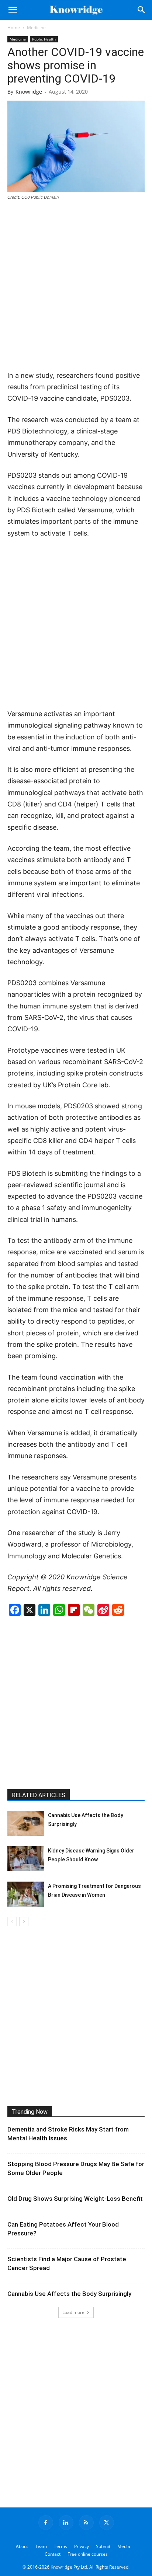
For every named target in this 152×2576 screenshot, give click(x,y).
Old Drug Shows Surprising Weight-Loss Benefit (75, 2199)
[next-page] (24, 1922)
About (22, 2546)
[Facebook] (46, 2523)
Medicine (36, 27)
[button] (13, 10)
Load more (73, 2312)
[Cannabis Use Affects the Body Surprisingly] (26, 1824)
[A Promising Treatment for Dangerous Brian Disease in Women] (26, 1894)
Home (14, 27)
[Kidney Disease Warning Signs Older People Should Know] (26, 1859)
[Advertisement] (76, 286)
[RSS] (86, 2523)
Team (41, 2546)
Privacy (82, 2546)
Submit (103, 2546)
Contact (53, 2554)
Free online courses (88, 2554)
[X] (107, 2523)
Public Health (44, 39)
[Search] (142, 10)
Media (124, 2546)
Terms (61, 2546)
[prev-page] (12, 1922)
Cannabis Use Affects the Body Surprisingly (69, 2294)
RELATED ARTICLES (39, 1795)
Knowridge (29, 92)
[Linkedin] (66, 2523)
